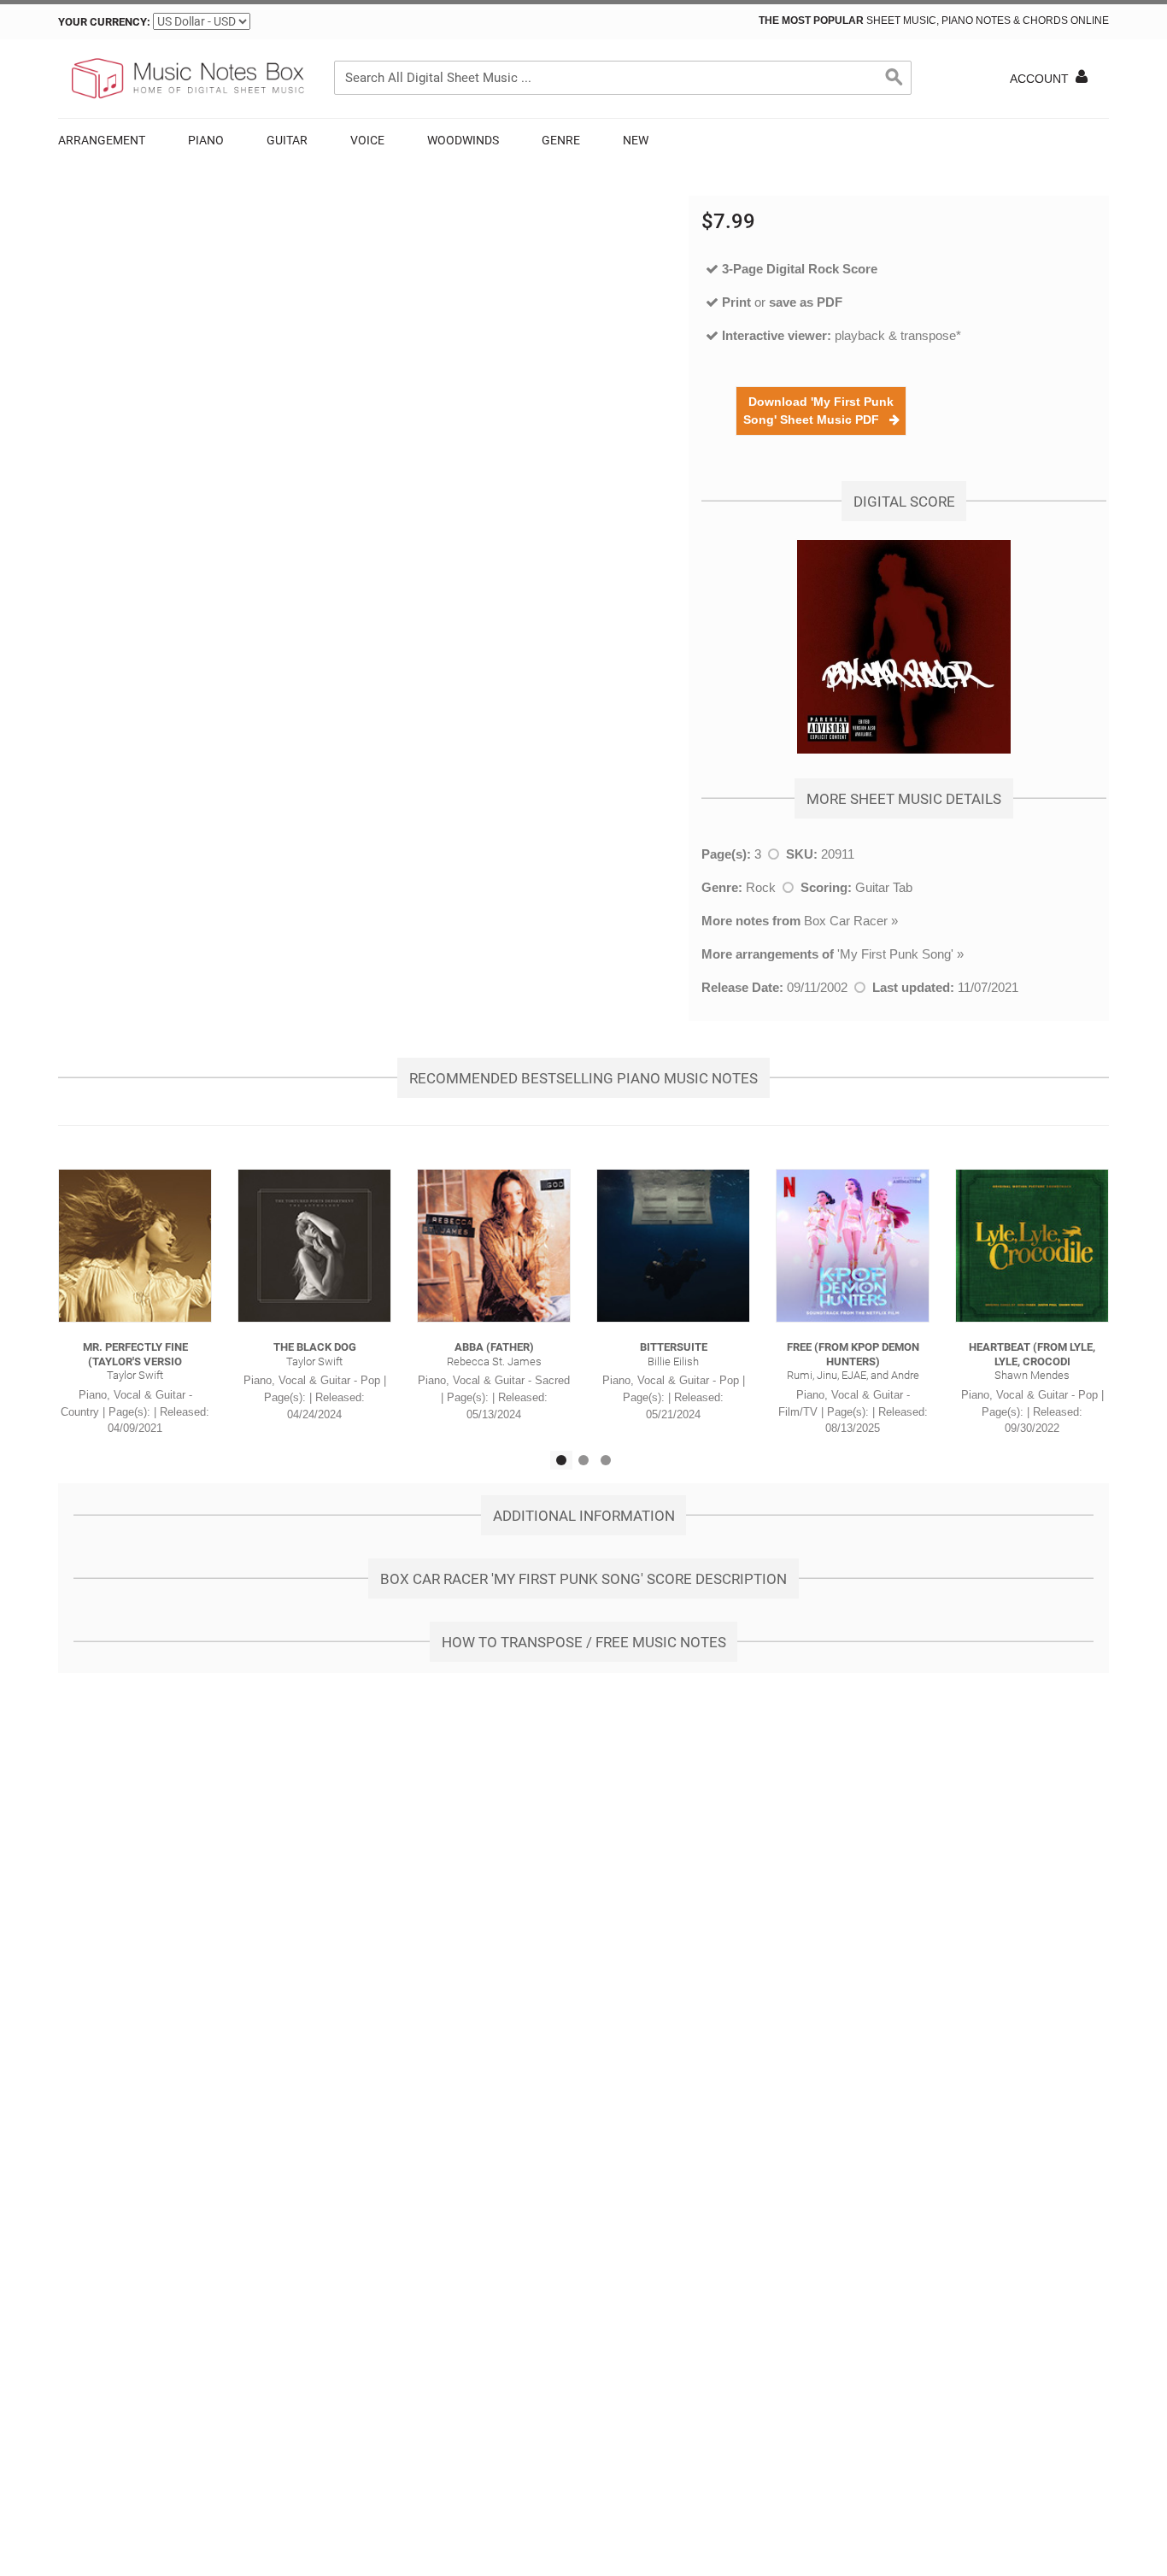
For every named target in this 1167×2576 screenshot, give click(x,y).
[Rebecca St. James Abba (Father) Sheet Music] (494, 1246)
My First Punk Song (895, 954)
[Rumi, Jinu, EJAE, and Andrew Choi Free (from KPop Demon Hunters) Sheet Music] (853, 1246)
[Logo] (186, 79)
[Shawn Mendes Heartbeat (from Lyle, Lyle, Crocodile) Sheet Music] (1032, 1246)
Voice (367, 140)
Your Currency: (104, 22)
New (636, 140)
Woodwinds (463, 140)
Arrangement (102, 140)
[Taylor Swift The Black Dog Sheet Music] (314, 1246)
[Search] (894, 78)
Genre (561, 140)
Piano (206, 140)
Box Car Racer (846, 921)
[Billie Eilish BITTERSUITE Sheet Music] (673, 1246)
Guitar (287, 140)
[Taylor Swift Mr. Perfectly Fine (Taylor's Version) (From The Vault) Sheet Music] (135, 1246)
